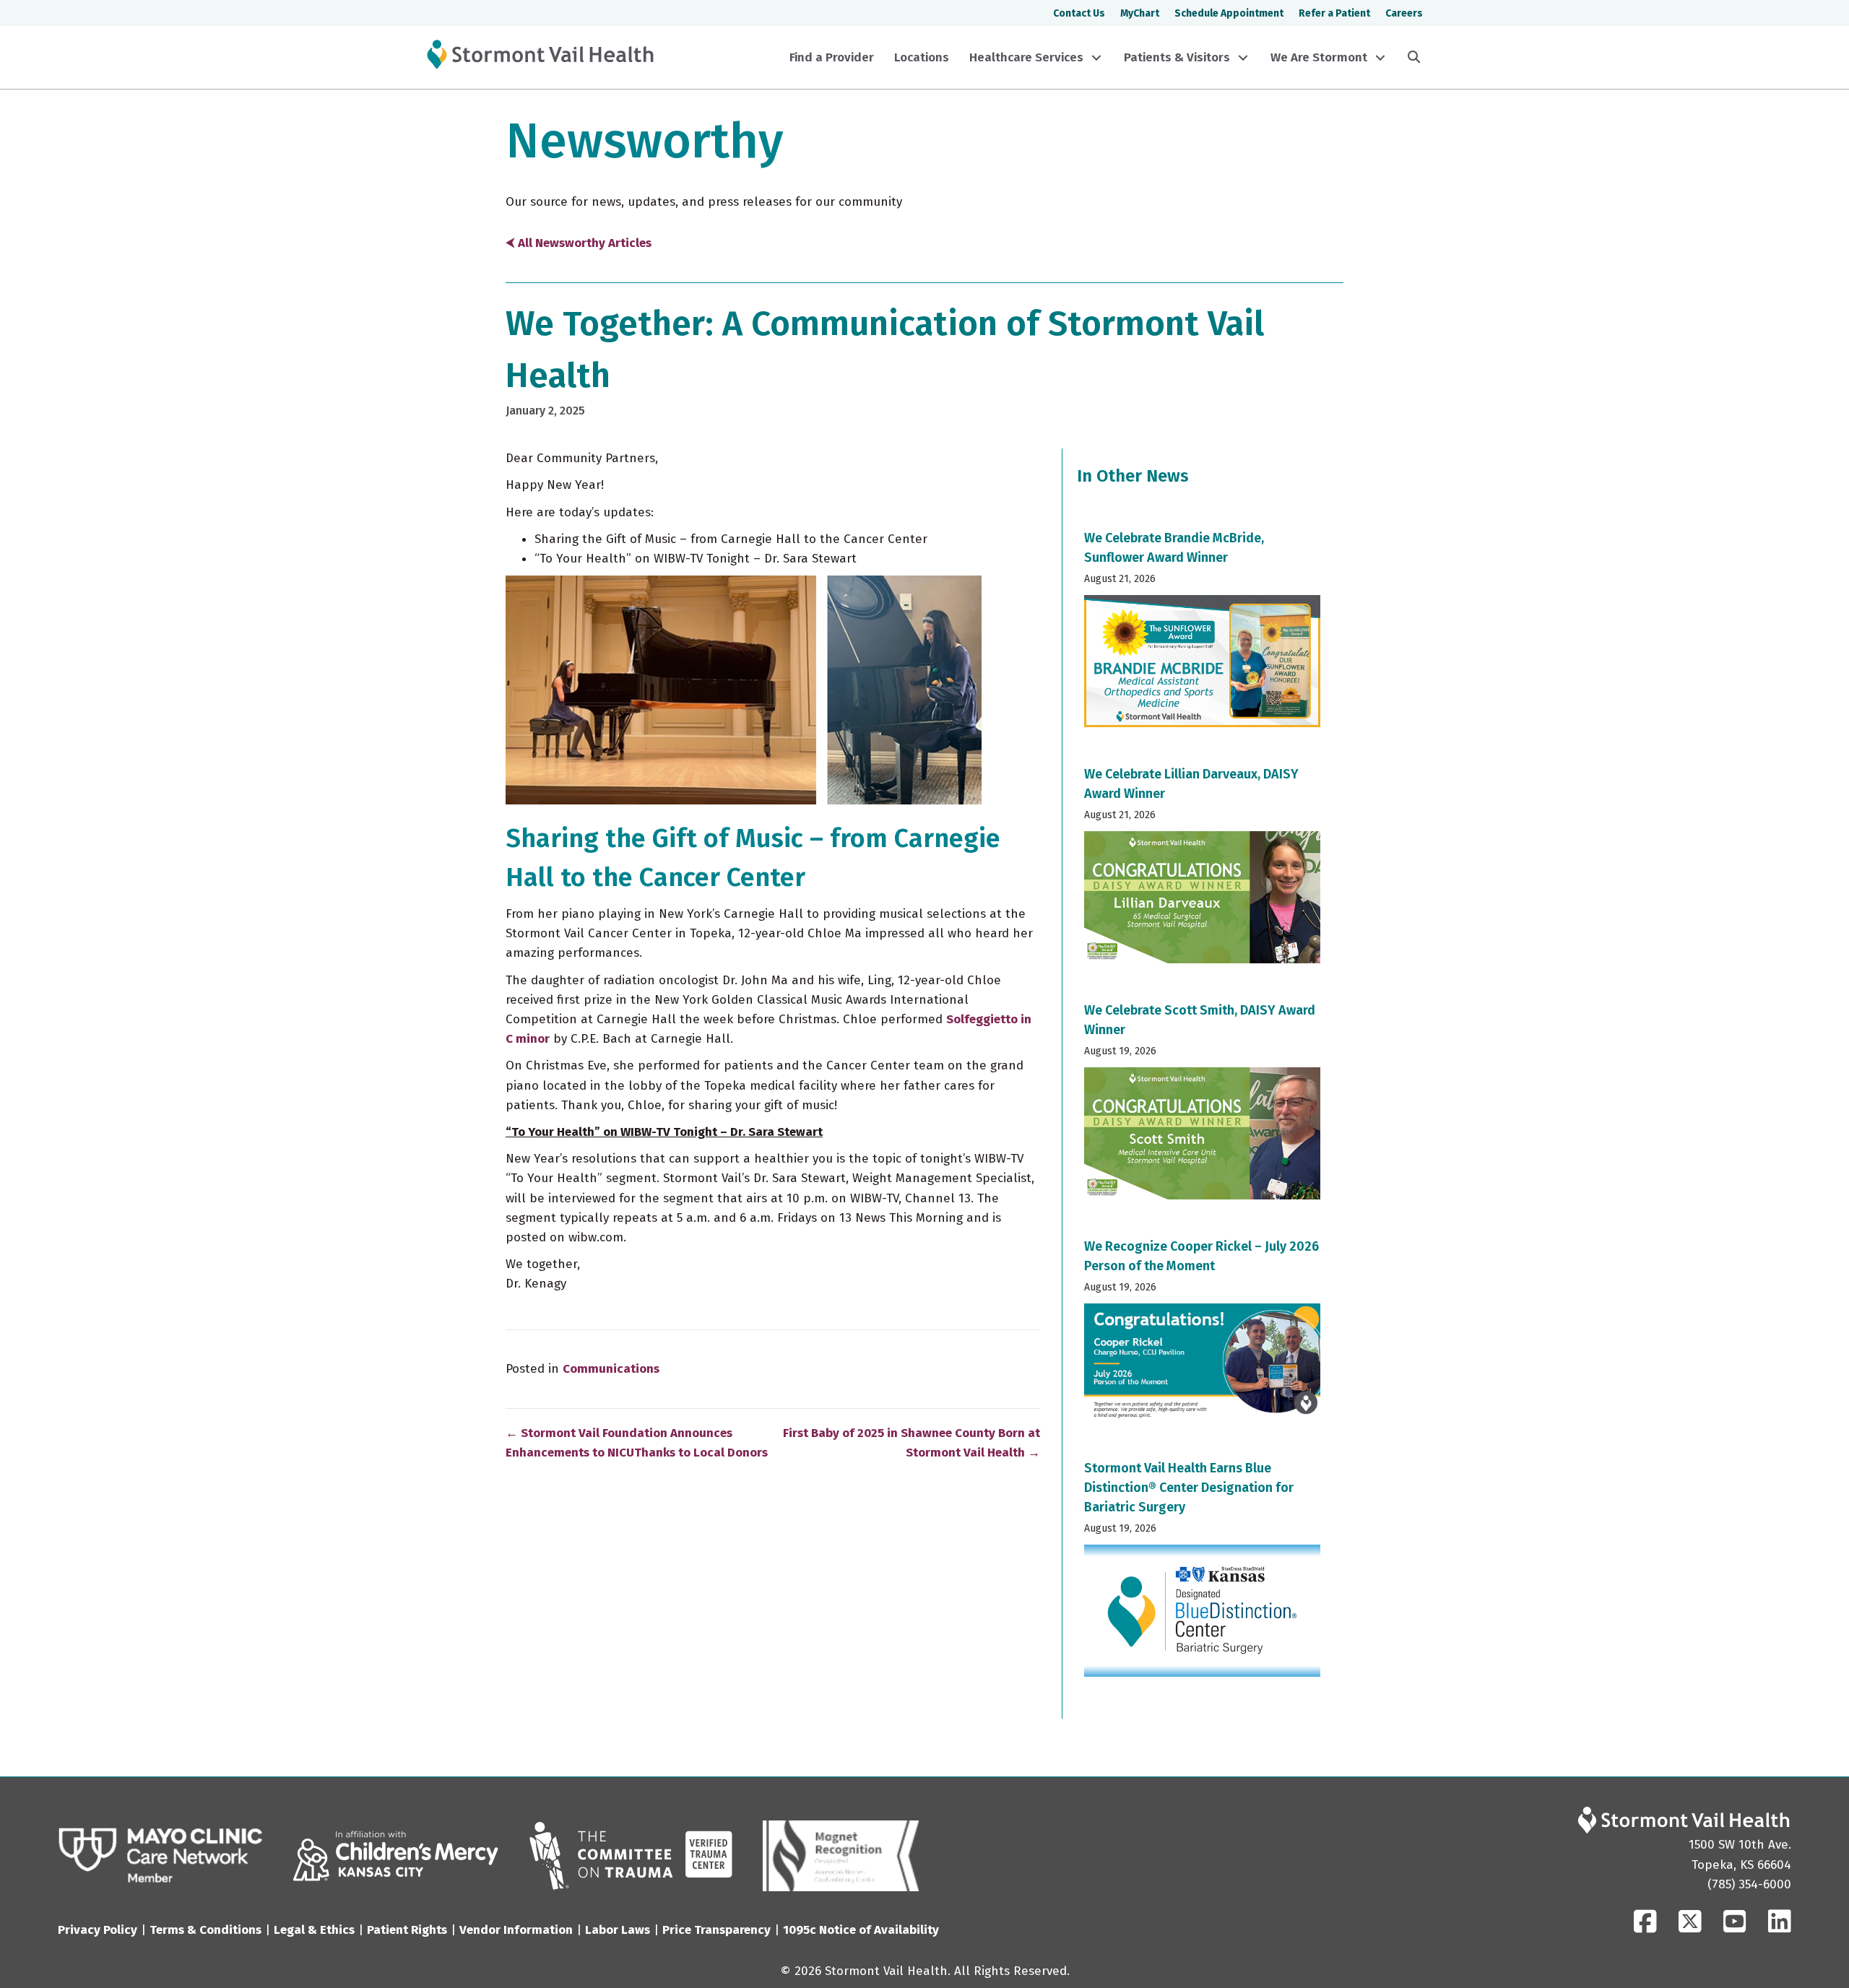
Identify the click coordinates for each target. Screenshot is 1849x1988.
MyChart (1140, 13)
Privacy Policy (98, 1930)
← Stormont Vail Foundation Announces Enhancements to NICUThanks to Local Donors (637, 1443)
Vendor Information (516, 1930)
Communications (611, 1369)
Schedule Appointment (1229, 13)
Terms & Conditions (205, 1930)
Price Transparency (716, 1930)
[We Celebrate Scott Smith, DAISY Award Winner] (1202, 1106)
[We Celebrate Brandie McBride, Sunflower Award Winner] (1202, 633)
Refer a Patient (1334, 13)
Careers (1404, 13)
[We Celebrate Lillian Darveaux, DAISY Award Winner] (1202, 869)
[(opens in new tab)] (161, 1855)
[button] (1096, 58)
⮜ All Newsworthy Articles (579, 243)
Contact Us (1079, 13)
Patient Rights (407, 1930)
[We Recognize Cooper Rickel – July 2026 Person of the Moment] (1202, 1334)
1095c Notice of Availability (861, 1930)
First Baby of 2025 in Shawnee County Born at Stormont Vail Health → (911, 1443)
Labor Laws (618, 1930)
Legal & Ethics (314, 1930)
